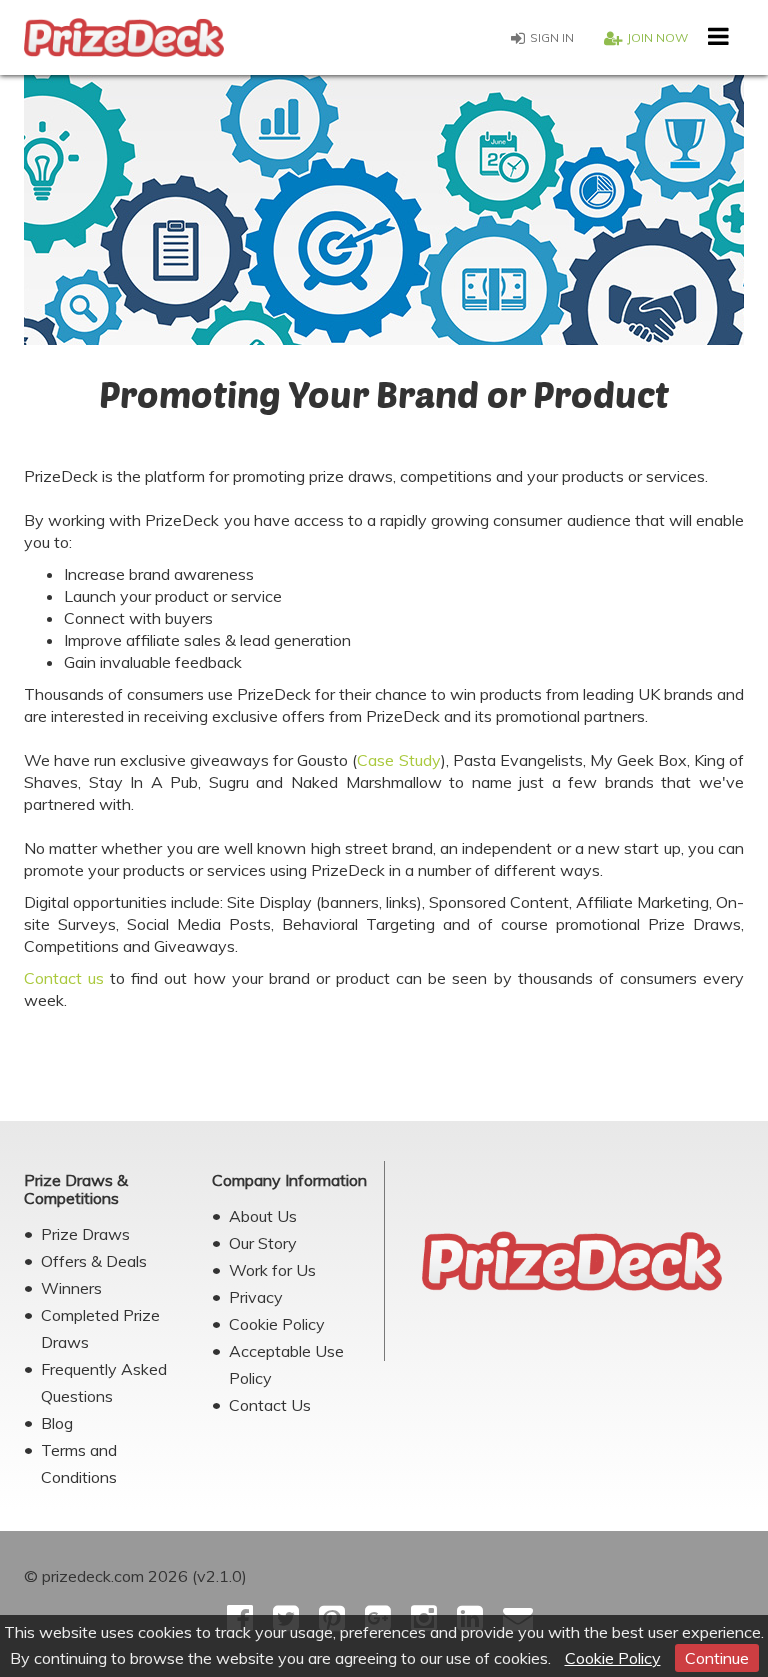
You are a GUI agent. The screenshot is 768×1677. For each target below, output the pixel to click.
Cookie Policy (613, 1658)
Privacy (256, 1297)
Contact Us (270, 1405)
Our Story (263, 1243)
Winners (71, 1288)
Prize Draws (85, 1234)
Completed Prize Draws (100, 1328)
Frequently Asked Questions (104, 1382)
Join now (657, 37)
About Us (263, 1216)
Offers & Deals (94, 1261)
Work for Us (272, 1270)
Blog (57, 1423)
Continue (717, 1658)
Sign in (552, 37)
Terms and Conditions (79, 1463)
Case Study (398, 760)
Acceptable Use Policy (286, 1364)
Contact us (64, 978)
